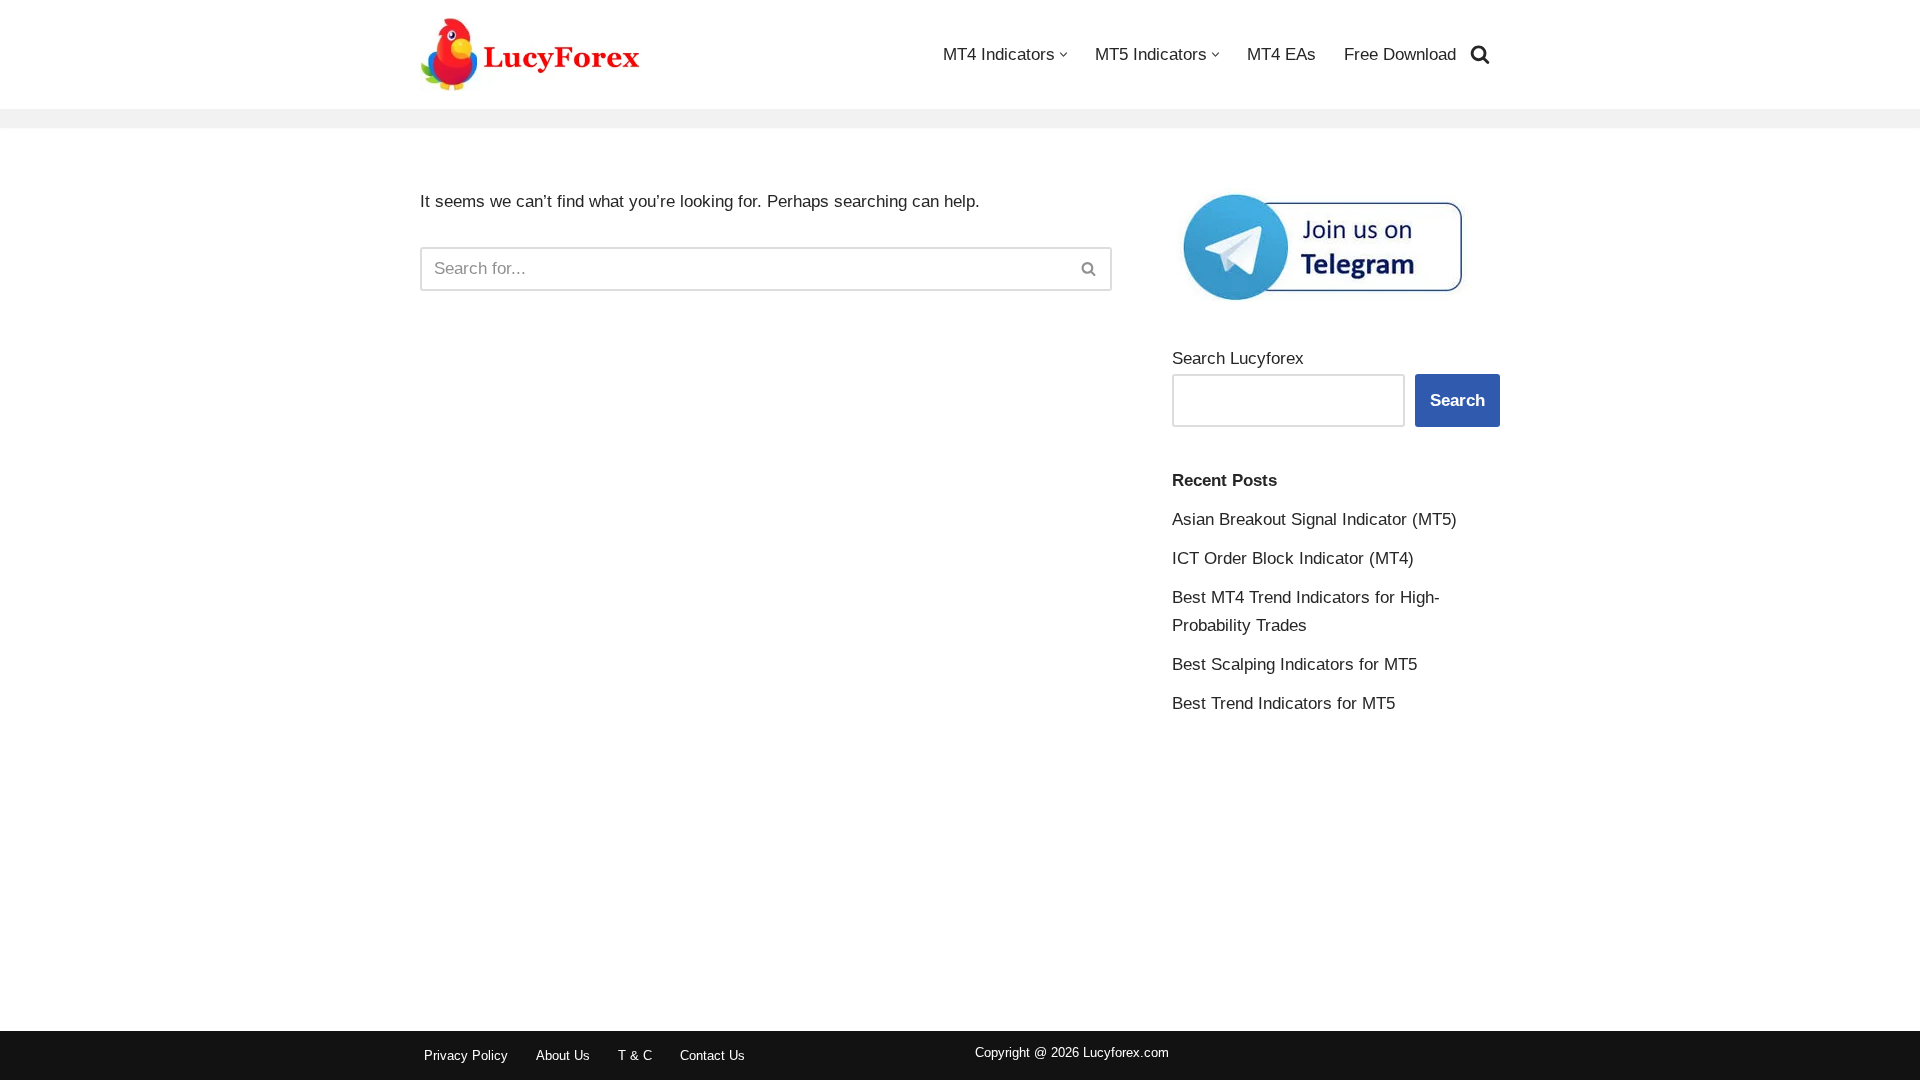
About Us (563, 1055)
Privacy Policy (466, 1055)
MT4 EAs (1281, 54)
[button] (1063, 54)
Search (1457, 400)
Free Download (1400, 54)
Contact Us (712, 1055)
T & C (635, 1055)
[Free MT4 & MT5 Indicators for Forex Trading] (531, 54)
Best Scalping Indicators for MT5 (1294, 664)
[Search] (1480, 54)
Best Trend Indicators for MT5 (1283, 703)
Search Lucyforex (1238, 358)
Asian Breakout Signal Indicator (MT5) (1314, 519)
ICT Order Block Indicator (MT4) (1293, 558)
